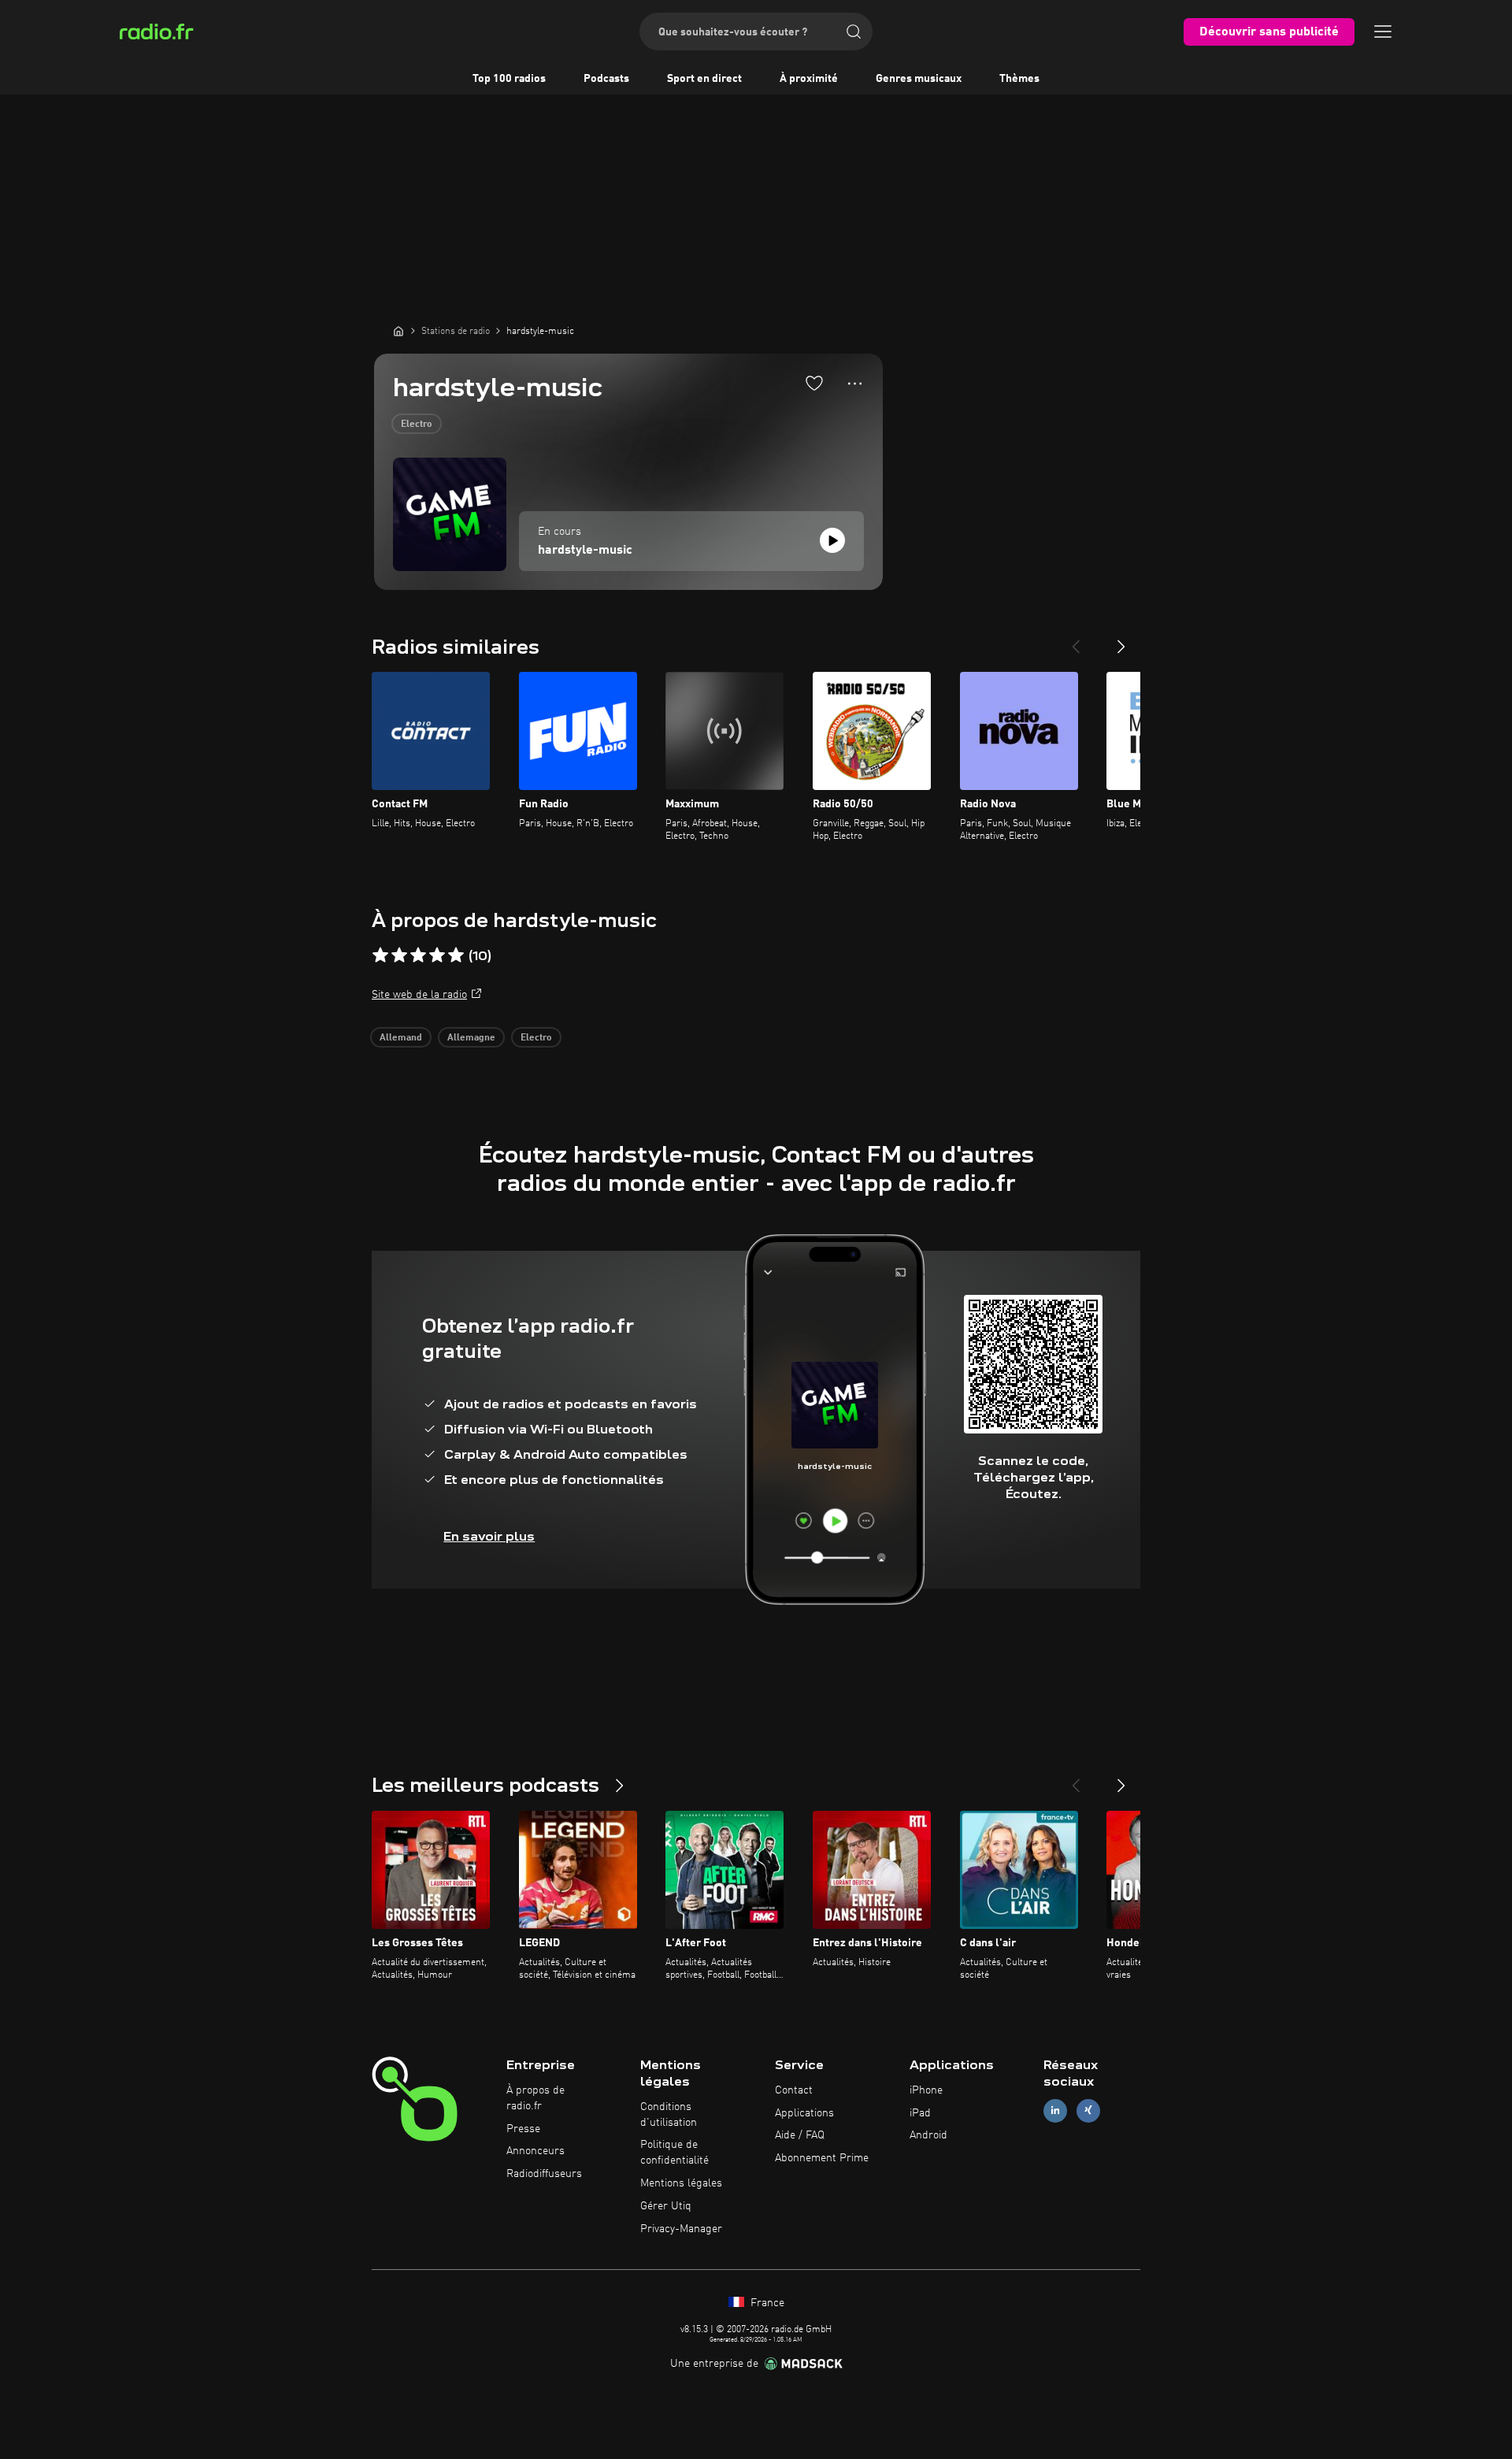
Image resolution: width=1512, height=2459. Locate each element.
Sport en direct (704, 79)
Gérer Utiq (666, 2206)
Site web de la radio (419, 995)
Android (928, 2135)
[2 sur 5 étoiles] (399, 955)
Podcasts (606, 79)
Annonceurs (535, 2151)
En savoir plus (489, 1536)
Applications (804, 2113)
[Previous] (1076, 640)
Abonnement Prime (822, 2158)
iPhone (926, 2090)
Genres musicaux (919, 79)
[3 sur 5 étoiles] (418, 955)
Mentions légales (681, 2183)
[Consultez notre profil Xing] (1088, 2110)
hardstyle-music (585, 551)
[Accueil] (398, 331)
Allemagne (471, 1038)
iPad (920, 2113)
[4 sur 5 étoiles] (437, 955)
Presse (523, 2129)
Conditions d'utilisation (669, 2115)
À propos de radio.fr (535, 2098)
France (766, 2303)
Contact (794, 2090)
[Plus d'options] (855, 384)
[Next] (1121, 640)
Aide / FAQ (800, 2135)
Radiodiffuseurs (544, 2174)
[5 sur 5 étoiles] (456, 955)
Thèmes (1019, 79)
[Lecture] (832, 540)
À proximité (809, 79)
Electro (417, 425)
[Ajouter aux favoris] (814, 383)
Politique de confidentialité (674, 2153)
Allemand (401, 1038)
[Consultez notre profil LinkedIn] (1055, 2110)
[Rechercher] (854, 32)
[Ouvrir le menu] (1383, 32)
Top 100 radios (509, 79)
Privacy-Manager (681, 2229)
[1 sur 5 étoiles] (380, 955)
